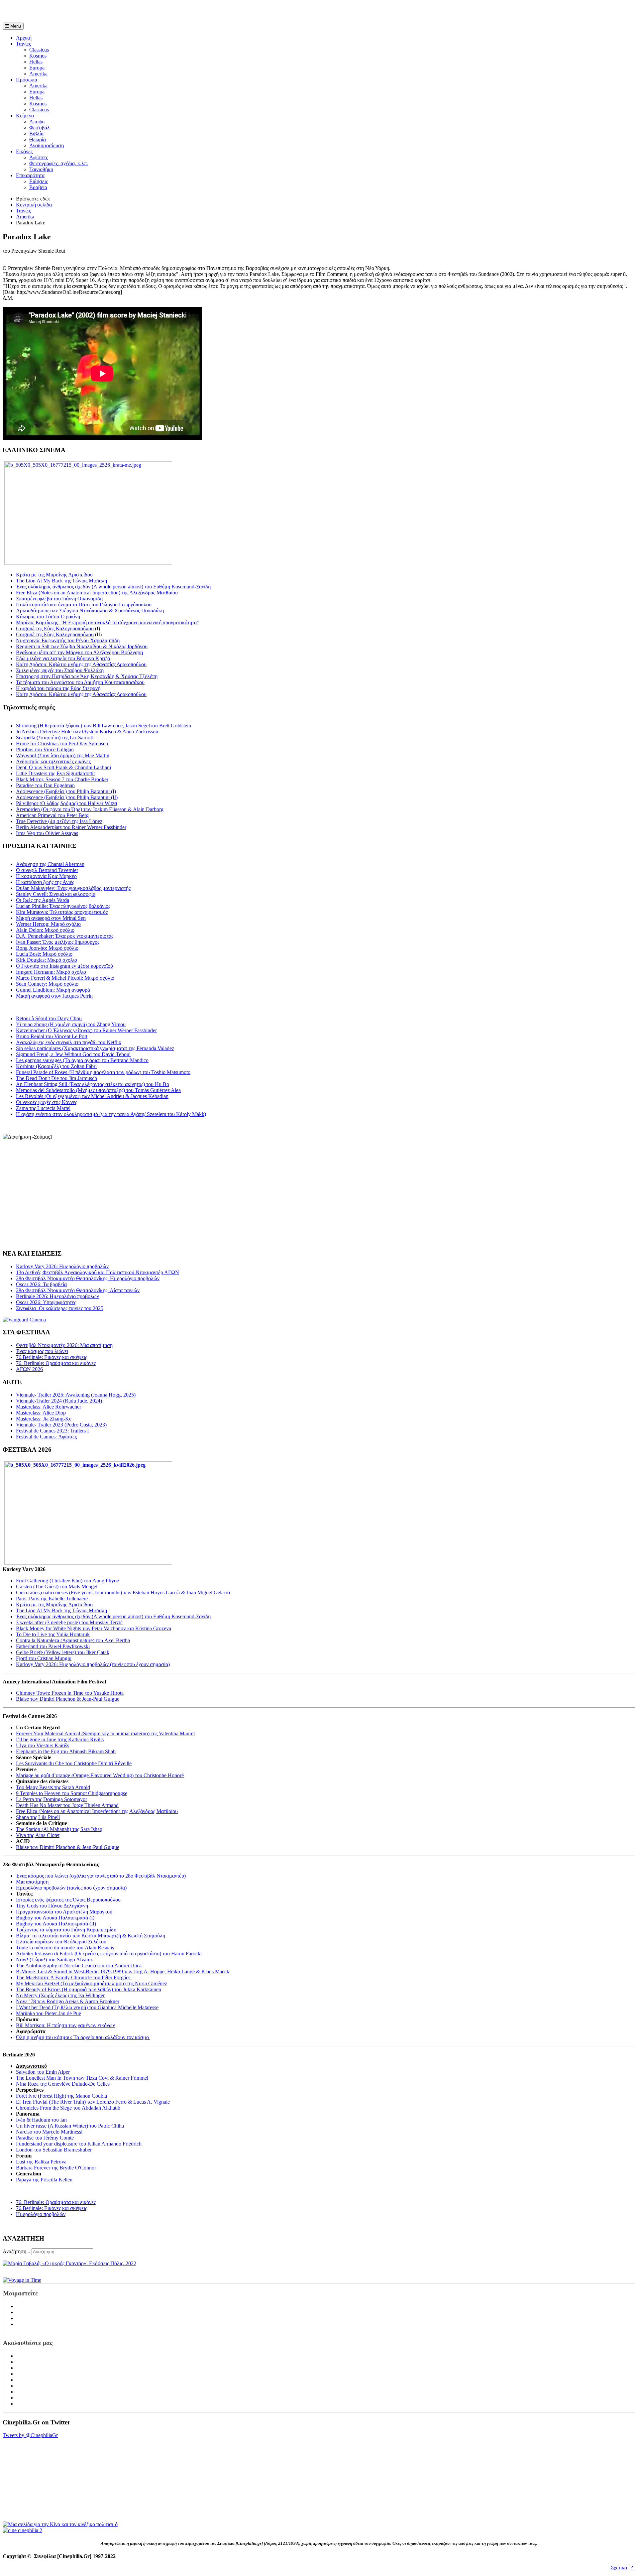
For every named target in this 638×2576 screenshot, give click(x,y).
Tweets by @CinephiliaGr (30, 2435)
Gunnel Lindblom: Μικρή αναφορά (53, 990)
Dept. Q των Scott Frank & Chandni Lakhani (63, 767)
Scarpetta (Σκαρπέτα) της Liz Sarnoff (55, 737)
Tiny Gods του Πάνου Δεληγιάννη (52, 1906)
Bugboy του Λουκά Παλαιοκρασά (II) (56, 1924)
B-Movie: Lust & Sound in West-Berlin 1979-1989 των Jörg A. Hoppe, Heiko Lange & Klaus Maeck (123, 1971)
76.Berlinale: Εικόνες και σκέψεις (52, 2208)
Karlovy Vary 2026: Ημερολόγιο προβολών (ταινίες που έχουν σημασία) (93, 1664)
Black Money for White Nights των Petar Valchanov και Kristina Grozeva (94, 1628)
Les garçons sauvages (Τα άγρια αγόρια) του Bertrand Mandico (82, 1060)
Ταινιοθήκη (41, 169)
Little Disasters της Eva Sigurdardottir (55, 773)
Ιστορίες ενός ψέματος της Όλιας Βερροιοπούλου (68, 1900)
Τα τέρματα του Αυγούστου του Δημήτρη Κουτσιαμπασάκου (80, 682)
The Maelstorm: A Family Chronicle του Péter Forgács (74, 1977)
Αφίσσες (39, 157)
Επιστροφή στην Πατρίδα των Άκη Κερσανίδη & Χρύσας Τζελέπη (87, 676)
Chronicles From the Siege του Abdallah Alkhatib (68, 2108)
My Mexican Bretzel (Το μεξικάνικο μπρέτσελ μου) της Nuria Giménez (92, 1983)
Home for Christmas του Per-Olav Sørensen (62, 743)
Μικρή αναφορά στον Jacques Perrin (54, 996)
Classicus (39, 50)
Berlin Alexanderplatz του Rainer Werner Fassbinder (71, 827)
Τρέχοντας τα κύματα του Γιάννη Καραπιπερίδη (66, 1930)
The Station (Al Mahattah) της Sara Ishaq (59, 1829)
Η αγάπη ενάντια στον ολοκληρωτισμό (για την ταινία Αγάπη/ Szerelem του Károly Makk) (111, 1114)
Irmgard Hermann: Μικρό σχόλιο (51, 972)
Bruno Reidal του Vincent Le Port (52, 1036)
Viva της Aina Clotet (38, 1835)
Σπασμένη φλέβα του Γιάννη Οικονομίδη (59, 599)
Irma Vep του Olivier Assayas (47, 833)
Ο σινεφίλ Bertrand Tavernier (47, 870)
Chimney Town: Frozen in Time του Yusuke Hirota (70, 1693)
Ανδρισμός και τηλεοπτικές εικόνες (53, 761)
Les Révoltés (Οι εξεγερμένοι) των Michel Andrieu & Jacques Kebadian (92, 1096)
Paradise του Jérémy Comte (45, 2138)
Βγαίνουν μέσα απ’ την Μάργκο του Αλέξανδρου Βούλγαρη (79, 652)
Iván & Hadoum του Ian (41, 2120)
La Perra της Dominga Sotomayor (52, 1799)
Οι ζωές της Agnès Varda (43, 900)
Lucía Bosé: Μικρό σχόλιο (44, 954)
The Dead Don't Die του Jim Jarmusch (56, 1078)
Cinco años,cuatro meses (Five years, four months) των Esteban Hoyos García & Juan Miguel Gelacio (123, 1593)
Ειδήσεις (39, 181)
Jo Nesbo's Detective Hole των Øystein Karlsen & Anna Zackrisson (87, 732)
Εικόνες (24, 151)
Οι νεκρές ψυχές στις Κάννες (47, 1102)
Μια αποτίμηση (32, 1882)
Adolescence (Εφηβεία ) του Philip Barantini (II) (67, 797)
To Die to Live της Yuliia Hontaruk (53, 1634)
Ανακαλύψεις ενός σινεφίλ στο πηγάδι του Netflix (69, 1042)
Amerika (38, 74)
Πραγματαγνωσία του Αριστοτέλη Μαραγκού (64, 1912)
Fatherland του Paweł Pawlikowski (53, 1646)
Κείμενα (25, 116)
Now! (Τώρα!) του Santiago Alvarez (54, 1960)
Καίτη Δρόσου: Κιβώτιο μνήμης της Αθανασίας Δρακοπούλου (81, 664)
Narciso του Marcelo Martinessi (49, 2132)
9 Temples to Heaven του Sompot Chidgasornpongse (72, 1793)
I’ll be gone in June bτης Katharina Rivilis (60, 1739)
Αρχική (24, 38)
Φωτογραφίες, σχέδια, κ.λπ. (59, 163)
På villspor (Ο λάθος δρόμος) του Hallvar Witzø (66, 803)
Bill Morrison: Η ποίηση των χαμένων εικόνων (65, 2025)
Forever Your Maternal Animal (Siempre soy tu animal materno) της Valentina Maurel (105, 1733)
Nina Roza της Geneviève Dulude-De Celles (63, 2084)
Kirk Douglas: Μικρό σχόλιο (47, 960)
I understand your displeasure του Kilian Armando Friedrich (79, 2144)
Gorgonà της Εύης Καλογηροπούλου (55, 628)
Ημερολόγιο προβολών (41, 2214)
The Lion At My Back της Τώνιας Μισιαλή (61, 581)
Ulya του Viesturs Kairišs (43, 1745)
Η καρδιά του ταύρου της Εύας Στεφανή (58, 688)
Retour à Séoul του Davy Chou (49, 1018)
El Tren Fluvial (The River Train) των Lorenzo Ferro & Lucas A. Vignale (93, 2102)
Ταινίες (23, 44)
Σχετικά (619, 2568)
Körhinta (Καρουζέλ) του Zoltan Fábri (56, 1066)
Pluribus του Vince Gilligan (45, 749)
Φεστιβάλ (40, 127)
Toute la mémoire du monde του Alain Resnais (65, 1948)
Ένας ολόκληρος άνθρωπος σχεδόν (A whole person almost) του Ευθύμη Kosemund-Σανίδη (113, 587)
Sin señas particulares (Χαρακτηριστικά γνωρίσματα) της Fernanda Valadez (95, 1048)
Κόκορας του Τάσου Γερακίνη (48, 616)
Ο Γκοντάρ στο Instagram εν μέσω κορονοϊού (64, 966)
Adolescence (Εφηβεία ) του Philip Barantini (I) (66, 791)
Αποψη (37, 122)
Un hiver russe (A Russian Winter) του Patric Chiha (70, 2126)
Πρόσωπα (27, 80)
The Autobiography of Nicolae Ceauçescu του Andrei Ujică (79, 1965)
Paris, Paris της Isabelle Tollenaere (52, 1598)
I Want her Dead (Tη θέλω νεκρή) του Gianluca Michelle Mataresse (87, 2007)
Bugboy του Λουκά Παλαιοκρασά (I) (55, 1918)
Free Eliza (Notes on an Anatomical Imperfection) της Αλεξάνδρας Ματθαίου (97, 593)
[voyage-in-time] (22, 2280)
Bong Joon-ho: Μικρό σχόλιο (47, 948)
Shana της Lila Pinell (38, 1817)
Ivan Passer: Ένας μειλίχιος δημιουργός (58, 942)
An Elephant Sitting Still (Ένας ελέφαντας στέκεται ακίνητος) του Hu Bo (93, 1084)
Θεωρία (38, 139)
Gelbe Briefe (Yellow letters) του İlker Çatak (63, 1652)
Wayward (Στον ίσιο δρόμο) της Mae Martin (63, 755)
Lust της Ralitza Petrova (41, 2162)
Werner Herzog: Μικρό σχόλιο (48, 924)
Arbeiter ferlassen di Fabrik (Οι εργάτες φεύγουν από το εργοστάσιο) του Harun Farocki (109, 1954)
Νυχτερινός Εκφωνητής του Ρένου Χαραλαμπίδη (68, 640)
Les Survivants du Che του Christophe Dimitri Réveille (74, 1763)
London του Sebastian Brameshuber (54, 2150)
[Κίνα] (60, 2524)
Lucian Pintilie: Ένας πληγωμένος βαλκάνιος (63, 906)
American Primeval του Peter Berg (52, 815)
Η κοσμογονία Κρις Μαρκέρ (46, 876)
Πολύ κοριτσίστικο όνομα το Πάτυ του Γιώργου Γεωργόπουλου (84, 605)
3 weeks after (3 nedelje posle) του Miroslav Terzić (69, 1622)
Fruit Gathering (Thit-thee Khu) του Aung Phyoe (67, 1581)
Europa (37, 68)
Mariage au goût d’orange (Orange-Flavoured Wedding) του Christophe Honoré (100, 1775)
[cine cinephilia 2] (22, 2530)
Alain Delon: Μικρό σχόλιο (45, 930)
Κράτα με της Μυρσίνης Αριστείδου (54, 575)
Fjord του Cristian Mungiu (44, 1658)
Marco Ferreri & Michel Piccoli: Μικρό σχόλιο (65, 978)
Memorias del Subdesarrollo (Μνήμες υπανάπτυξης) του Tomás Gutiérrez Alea (98, 1090)
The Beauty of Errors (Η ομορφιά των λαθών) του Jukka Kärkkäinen (89, 1989)
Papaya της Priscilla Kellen (44, 2180)
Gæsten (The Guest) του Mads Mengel (57, 1587)
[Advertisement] (80, 13)
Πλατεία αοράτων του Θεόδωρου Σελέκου (61, 1942)
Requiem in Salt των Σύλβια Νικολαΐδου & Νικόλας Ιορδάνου (82, 646)
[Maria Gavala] (69, 2263)
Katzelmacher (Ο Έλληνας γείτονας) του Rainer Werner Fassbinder (86, 1030)
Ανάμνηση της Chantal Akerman (50, 864)
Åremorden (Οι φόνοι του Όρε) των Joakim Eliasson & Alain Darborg (90, 809)
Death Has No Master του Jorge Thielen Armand (67, 1805)
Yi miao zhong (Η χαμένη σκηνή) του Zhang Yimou (71, 1024)
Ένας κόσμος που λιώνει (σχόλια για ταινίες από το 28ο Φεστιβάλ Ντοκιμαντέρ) (101, 1876)
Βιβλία (36, 133)
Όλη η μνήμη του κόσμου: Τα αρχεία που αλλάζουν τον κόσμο (83, 2037)
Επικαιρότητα (30, 175)
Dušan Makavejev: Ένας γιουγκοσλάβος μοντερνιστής (73, 888)
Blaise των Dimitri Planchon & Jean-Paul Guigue (68, 1699)
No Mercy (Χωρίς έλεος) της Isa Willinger (60, 1995)
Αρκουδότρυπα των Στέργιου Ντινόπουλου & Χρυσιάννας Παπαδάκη (90, 611)
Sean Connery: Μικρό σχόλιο (47, 984)
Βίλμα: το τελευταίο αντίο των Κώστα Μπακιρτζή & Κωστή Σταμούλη (91, 1936)
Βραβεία (38, 187)
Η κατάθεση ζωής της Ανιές (45, 882)
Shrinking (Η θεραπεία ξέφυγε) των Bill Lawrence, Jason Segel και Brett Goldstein (104, 726)
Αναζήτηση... (16, 2251)
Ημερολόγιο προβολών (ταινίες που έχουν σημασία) (71, 1888)
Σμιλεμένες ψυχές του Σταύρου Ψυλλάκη (60, 670)
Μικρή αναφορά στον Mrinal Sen (51, 918)
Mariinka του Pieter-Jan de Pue (49, 2013)
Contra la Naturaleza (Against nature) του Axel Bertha (73, 1640)
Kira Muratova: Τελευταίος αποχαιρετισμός (62, 912)
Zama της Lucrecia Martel (43, 1108)
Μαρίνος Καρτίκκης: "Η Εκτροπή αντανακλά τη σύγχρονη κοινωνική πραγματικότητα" (107, 622)
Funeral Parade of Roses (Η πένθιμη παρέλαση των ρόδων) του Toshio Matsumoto (103, 1072)
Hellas (36, 62)
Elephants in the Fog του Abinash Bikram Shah (66, 1751)
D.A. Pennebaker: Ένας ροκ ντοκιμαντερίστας (65, 936)
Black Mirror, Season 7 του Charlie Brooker (62, 779)
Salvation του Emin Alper (43, 2072)
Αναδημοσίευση (47, 145)
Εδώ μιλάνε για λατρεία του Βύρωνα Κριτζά (63, 658)
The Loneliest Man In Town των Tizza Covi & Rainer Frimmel (82, 2078)
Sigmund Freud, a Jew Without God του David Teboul (73, 1054)
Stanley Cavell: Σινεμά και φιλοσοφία (56, 894)
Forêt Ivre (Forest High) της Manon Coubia (61, 2096)
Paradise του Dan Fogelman (45, 785)
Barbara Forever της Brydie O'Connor (56, 2168)
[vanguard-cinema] (24, 1320)
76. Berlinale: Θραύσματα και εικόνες (56, 2202)
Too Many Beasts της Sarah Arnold (53, 1787)
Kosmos (38, 56)
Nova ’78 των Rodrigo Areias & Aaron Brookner (68, 2001)
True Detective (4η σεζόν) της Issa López (59, 821)
